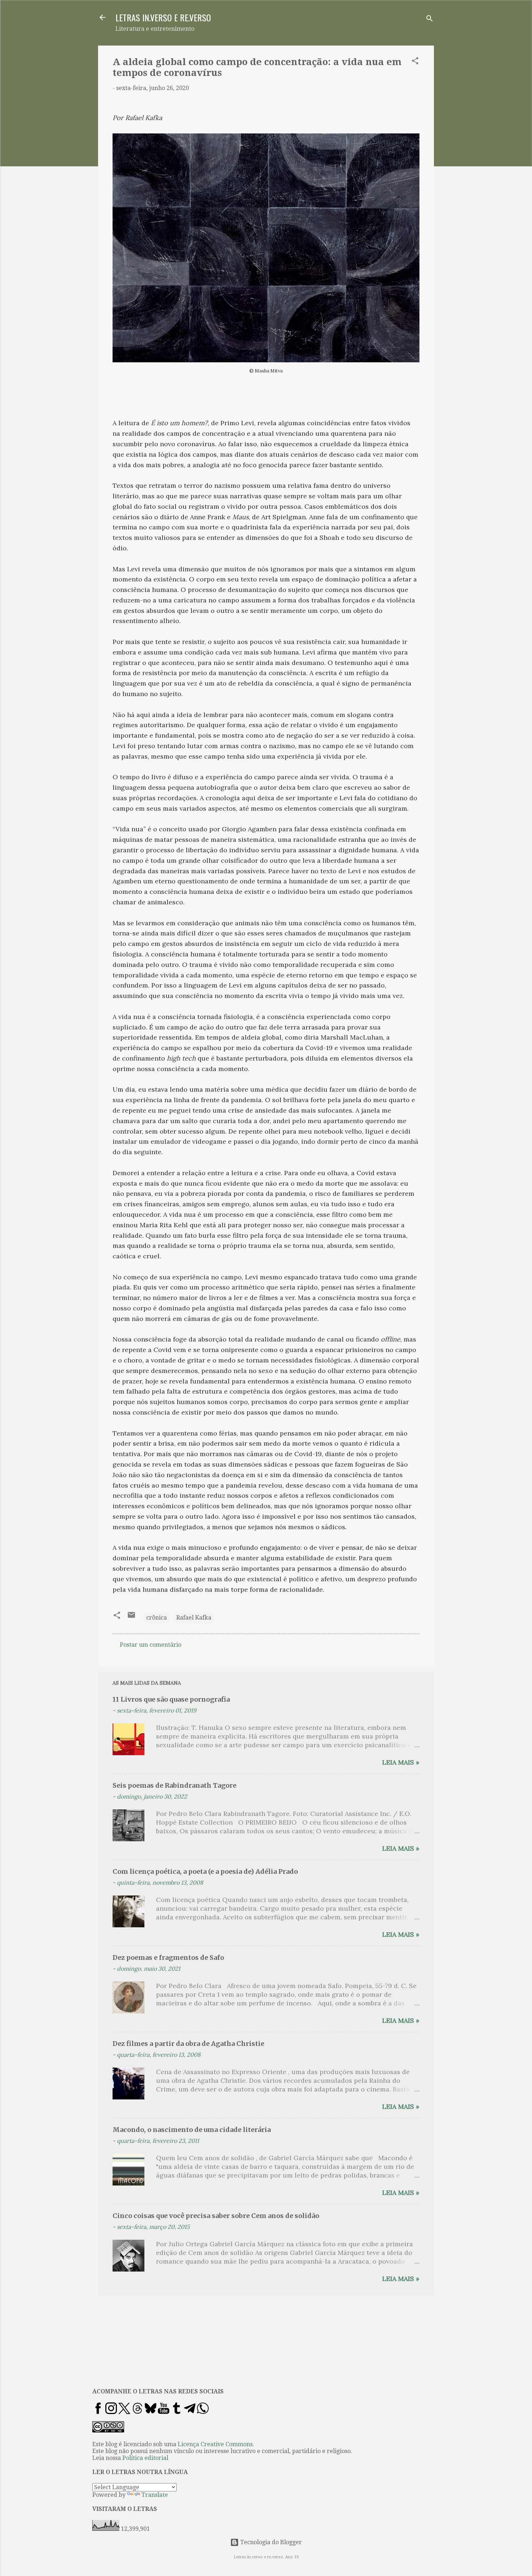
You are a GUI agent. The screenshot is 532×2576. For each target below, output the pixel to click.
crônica (157, 1618)
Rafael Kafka (194, 1618)
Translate (155, 2495)
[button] (415, 62)
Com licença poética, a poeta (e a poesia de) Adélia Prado (205, 1871)
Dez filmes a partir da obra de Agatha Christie (188, 2044)
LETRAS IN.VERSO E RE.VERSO (163, 17)
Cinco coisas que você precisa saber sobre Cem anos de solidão (216, 2216)
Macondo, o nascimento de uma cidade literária (192, 2130)
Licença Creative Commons (215, 2444)
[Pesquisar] (430, 20)
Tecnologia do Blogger (270, 2542)
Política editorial (145, 2458)
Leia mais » (401, 1762)
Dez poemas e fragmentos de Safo (168, 1957)
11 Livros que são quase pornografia (171, 1699)
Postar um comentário (151, 1645)
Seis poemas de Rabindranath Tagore (174, 1785)
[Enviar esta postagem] (131, 1617)
